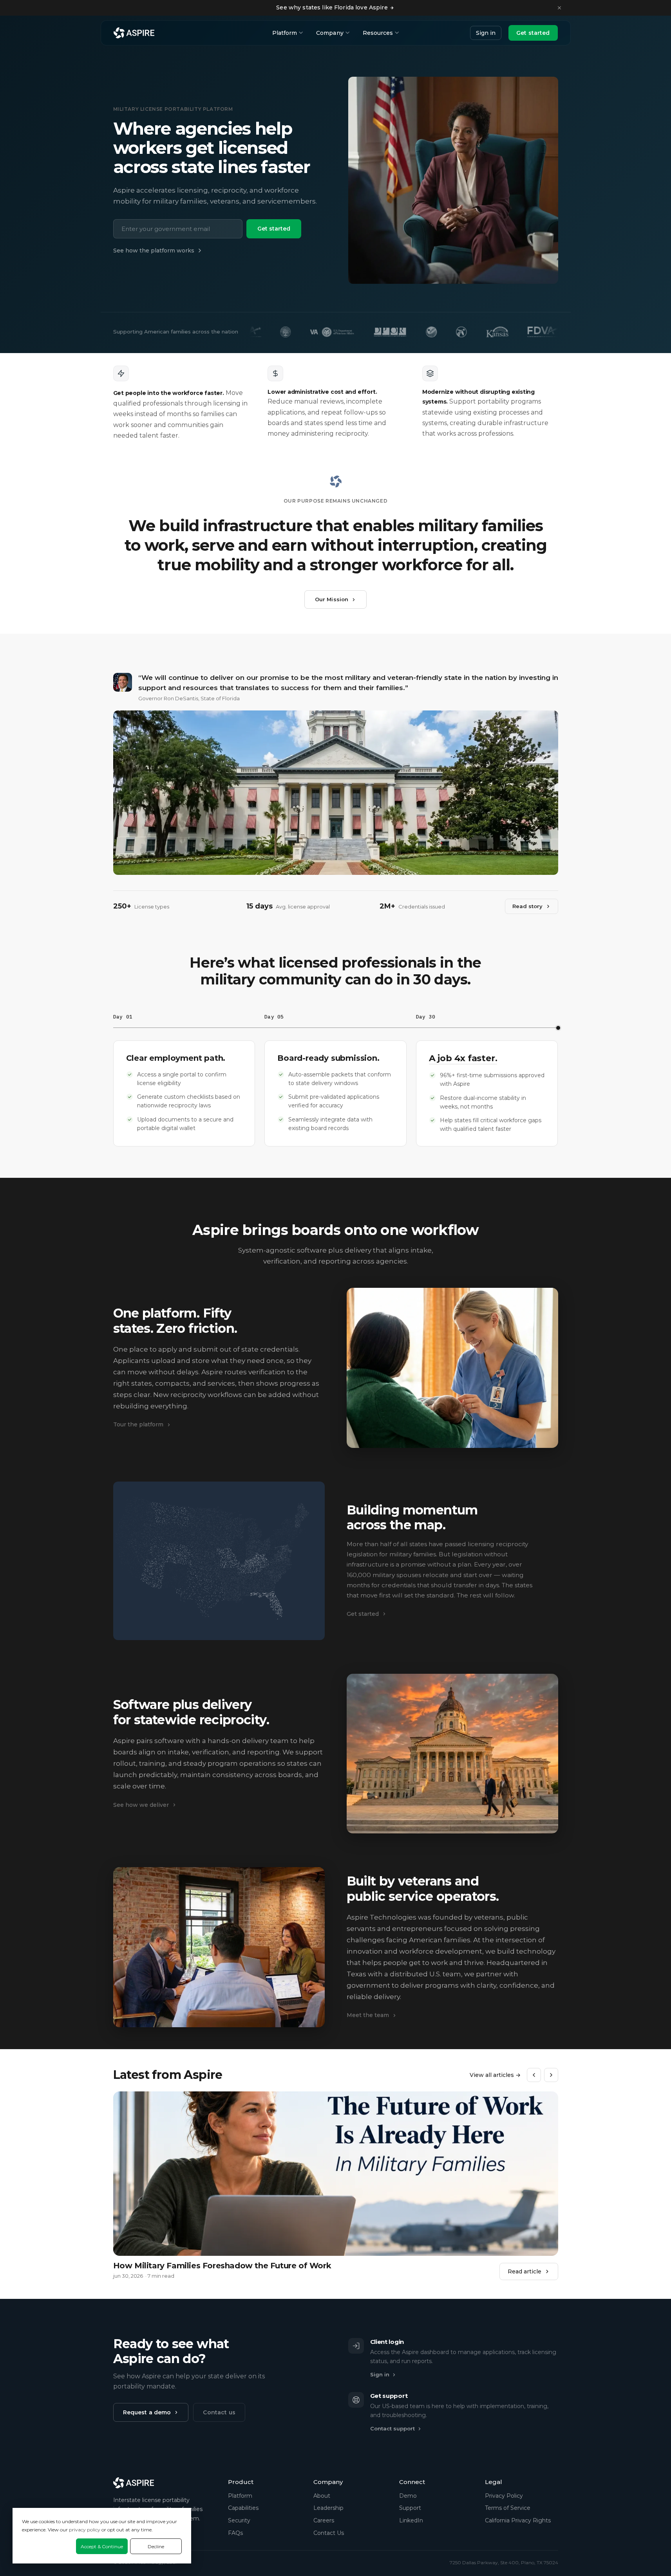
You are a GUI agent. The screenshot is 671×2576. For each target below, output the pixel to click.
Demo (408, 2496)
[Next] (551, 2075)
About (322, 2496)
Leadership (328, 2508)
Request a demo (147, 2412)
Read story (527, 906)
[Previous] (534, 2075)
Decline (156, 2546)
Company (330, 33)
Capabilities (243, 2508)
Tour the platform (138, 1424)
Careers (324, 2520)
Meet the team (368, 2015)
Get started (533, 33)
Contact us (219, 2412)
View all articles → (495, 2075)
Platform (285, 33)
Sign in (486, 33)
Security (239, 2520)
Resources (378, 33)
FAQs (235, 2533)
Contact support (392, 2428)
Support (410, 2508)
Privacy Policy (504, 2496)
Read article (525, 2271)
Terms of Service (508, 2508)
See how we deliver (141, 1805)
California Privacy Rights (518, 2520)
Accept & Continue (102, 2546)
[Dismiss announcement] (559, 8)
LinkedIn (411, 2520)
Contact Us (329, 2533)
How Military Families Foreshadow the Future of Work (222, 2266)
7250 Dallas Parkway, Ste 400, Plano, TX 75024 (504, 2562)
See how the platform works (154, 251)
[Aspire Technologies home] (134, 33)
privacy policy (85, 2530)
